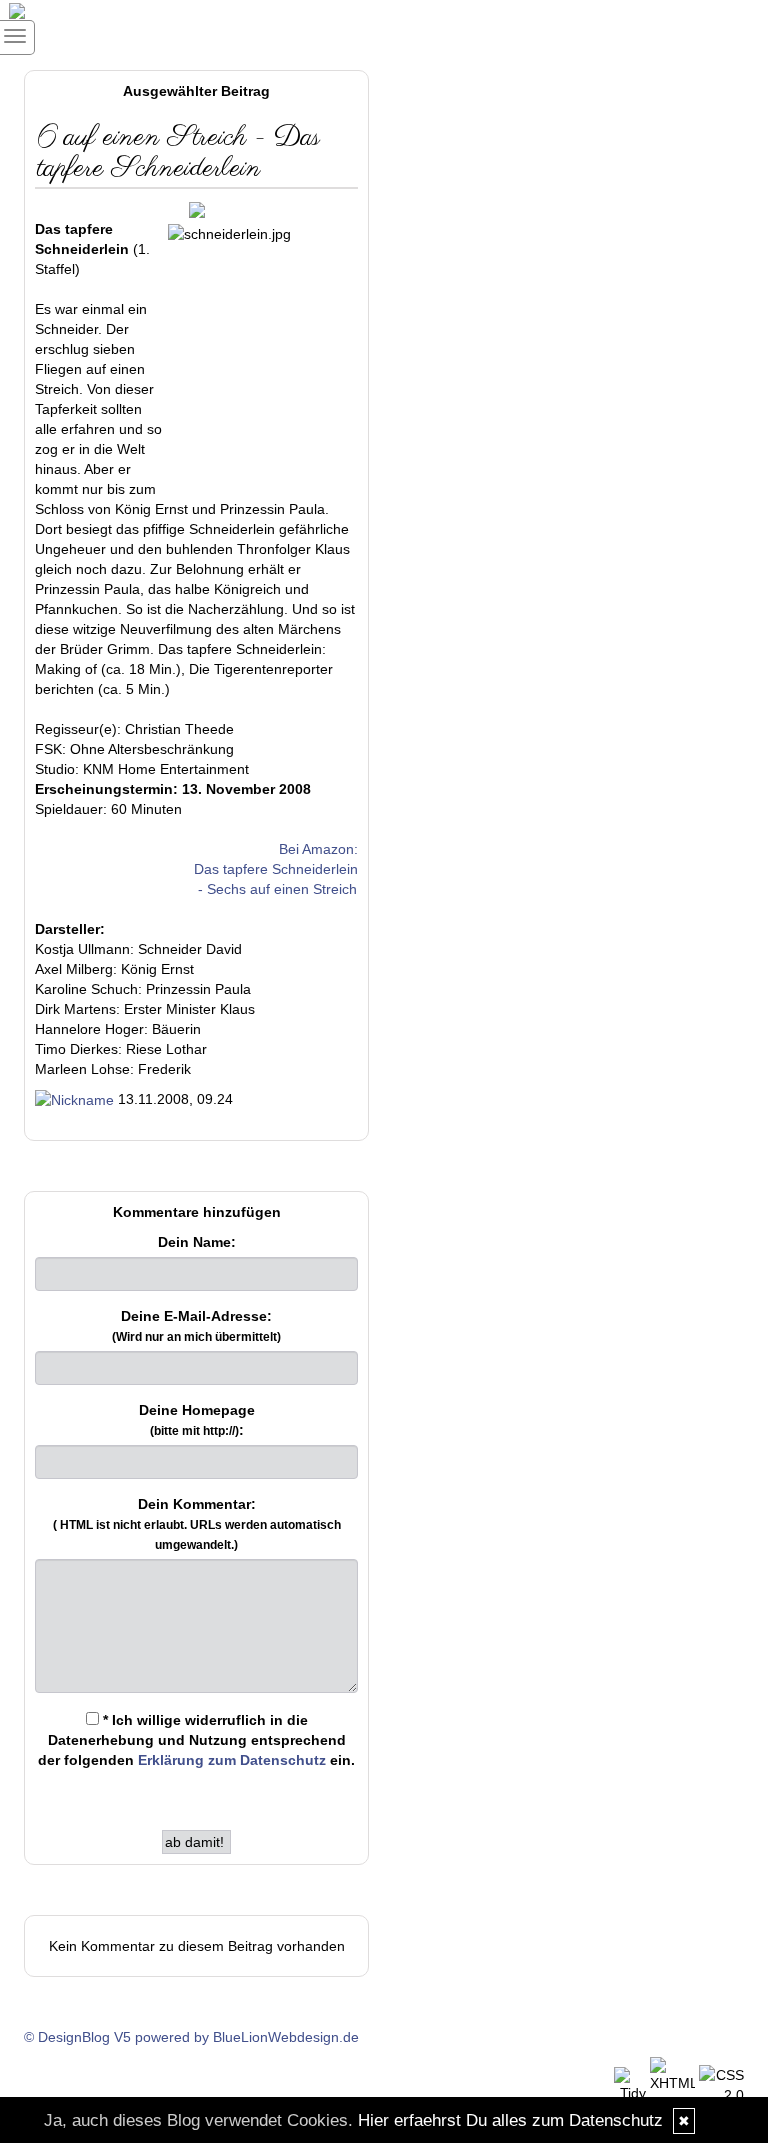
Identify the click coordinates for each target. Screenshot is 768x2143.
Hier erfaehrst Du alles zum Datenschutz (510, 2120)
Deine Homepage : (197, 1420)
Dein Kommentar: (197, 1524)
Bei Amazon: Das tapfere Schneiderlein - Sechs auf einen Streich (276, 869)
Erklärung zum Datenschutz (232, 1760)
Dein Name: (197, 1242)
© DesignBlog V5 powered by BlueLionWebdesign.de (191, 2037)
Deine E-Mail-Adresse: (196, 1326)
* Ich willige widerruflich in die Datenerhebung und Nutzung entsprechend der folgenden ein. (196, 1740)
